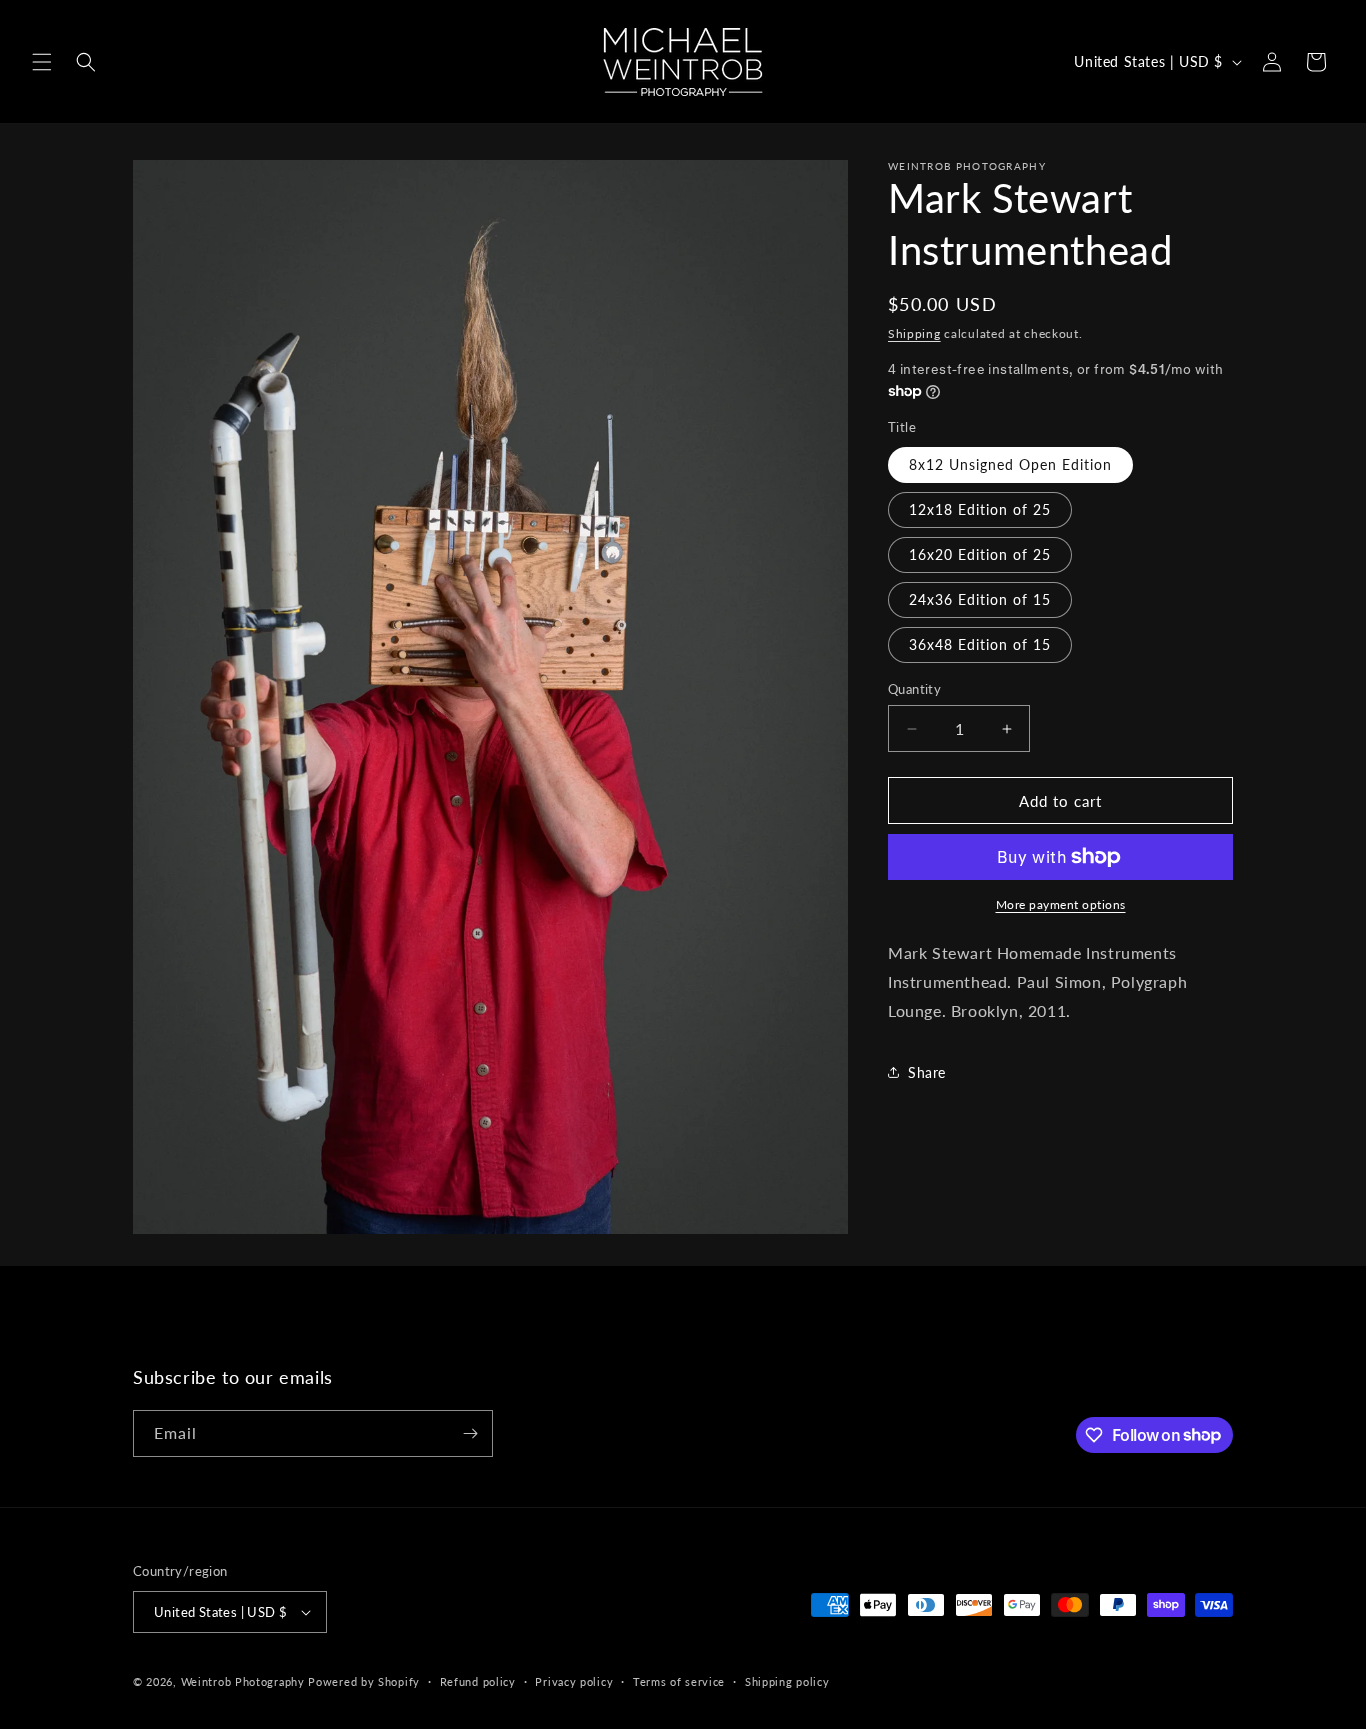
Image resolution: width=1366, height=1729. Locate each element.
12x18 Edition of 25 (980, 509)
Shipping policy (787, 1681)
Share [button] (927, 1072)
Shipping (914, 333)
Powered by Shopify (364, 1681)
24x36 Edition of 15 (980, 599)
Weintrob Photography (243, 1681)
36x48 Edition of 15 (980, 644)
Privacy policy (574, 1681)
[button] (42, 62)
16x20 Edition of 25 (980, 554)
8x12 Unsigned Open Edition (1010, 464)
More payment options (1061, 904)
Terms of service (679, 1681)
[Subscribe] (470, 1433)
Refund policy (478, 1681)
